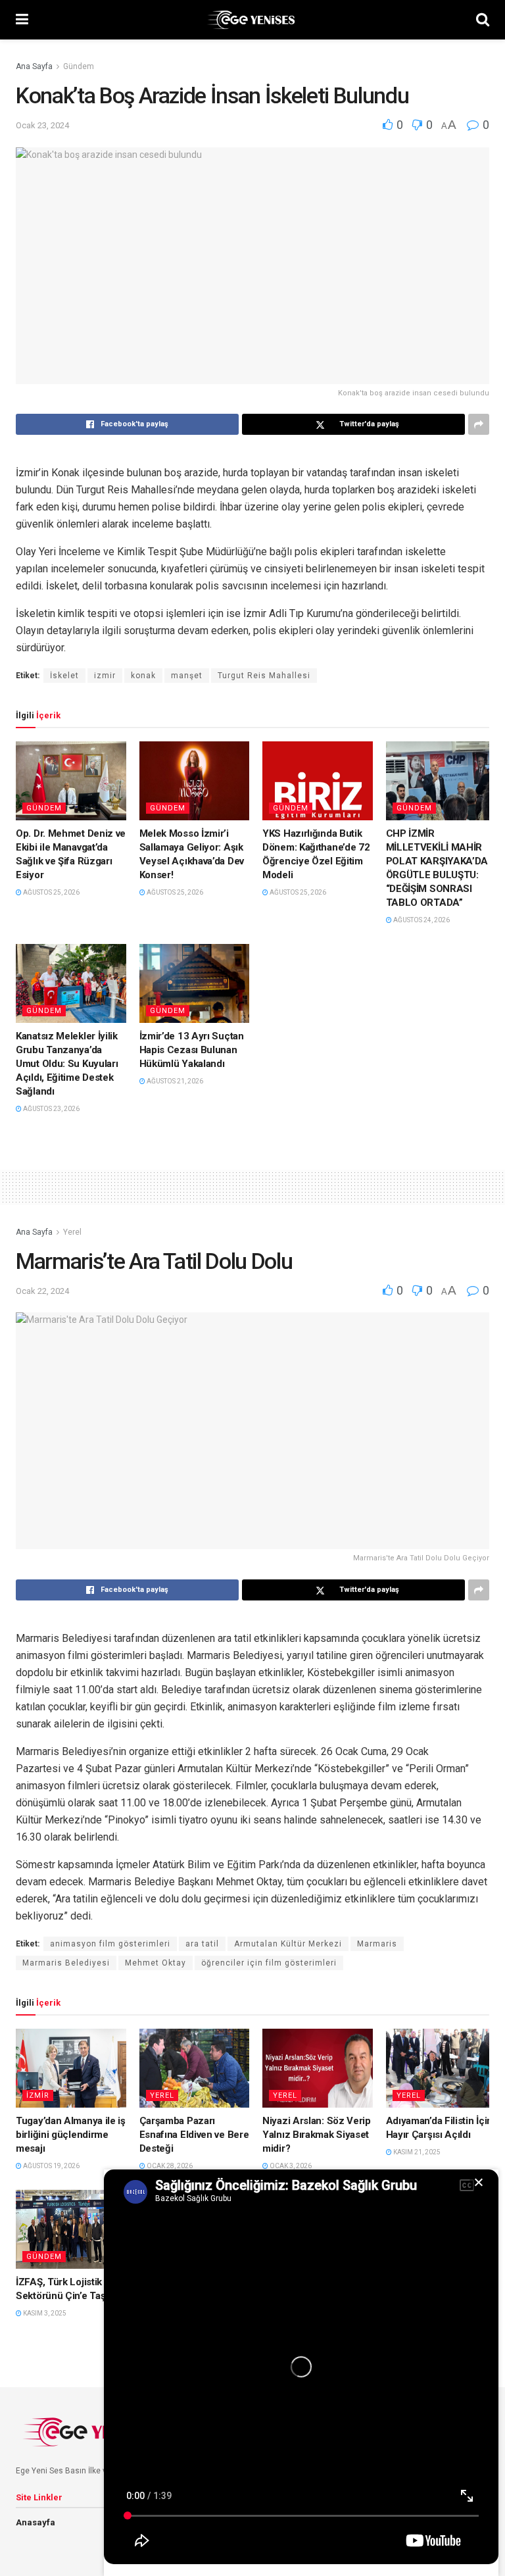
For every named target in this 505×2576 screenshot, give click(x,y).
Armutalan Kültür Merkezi (288, 1944)
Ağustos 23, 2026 (51, 1109)
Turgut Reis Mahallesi (264, 676)
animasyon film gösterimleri (110, 1944)
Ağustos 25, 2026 (51, 892)
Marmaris (377, 1944)
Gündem (79, 66)
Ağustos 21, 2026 (174, 1081)
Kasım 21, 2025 (416, 2152)
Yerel (72, 1232)
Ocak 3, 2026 (290, 2166)
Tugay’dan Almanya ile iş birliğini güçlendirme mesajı (71, 2135)
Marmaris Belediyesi (66, 1963)
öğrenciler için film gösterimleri (269, 1963)
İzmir (38, 2095)
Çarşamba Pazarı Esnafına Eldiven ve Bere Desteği (194, 2135)
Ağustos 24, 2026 (421, 920)
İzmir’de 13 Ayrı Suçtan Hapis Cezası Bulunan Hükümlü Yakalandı (192, 1050)
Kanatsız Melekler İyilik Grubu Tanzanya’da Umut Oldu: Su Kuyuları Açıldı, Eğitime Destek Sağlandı (67, 1064)
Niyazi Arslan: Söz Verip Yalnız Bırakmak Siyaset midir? (317, 2135)
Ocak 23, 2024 (42, 125)
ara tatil (202, 1944)
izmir (105, 676)
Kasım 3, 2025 (44, 2313)
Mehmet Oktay (156, 1963)
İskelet (64, 676)
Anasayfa (36, 2522)
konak (143, 676)
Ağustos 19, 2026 (51, 2166)
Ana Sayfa (34, 66)
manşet (187, 676)
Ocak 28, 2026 (169, 2166)
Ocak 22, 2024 (42, 1291)
